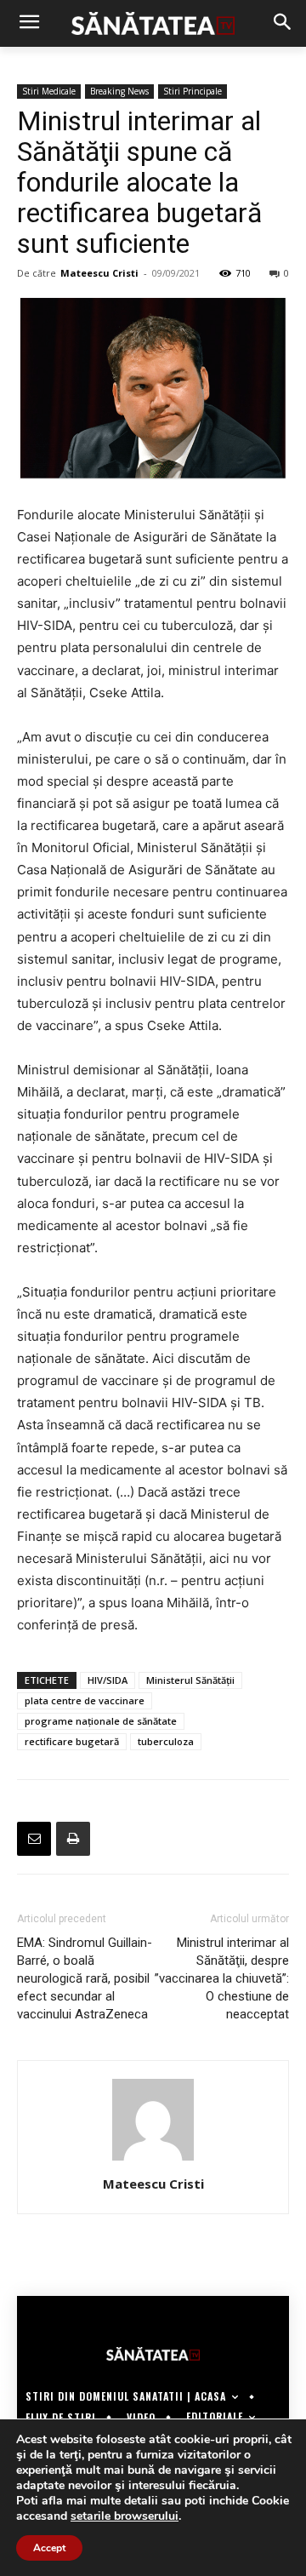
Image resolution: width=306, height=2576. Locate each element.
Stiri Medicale (49, 91)
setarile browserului (125, 2516)
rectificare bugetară (72, 1741)
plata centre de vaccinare (85, 1700)
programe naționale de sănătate (101, 1721)
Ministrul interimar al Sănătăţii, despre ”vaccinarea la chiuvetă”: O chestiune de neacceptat (222, 1978)
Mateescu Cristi (99, 273)
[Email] (34, 1839)
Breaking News (119, 91)
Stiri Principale (193, 91)
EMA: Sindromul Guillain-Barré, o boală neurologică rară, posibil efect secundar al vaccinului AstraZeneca (85, 1978)
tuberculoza (166, 1741)
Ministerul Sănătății (190, 1680)
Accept (49, 2548)
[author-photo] (153, 2160)
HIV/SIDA (108, 1680)
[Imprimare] (73, 1839)
